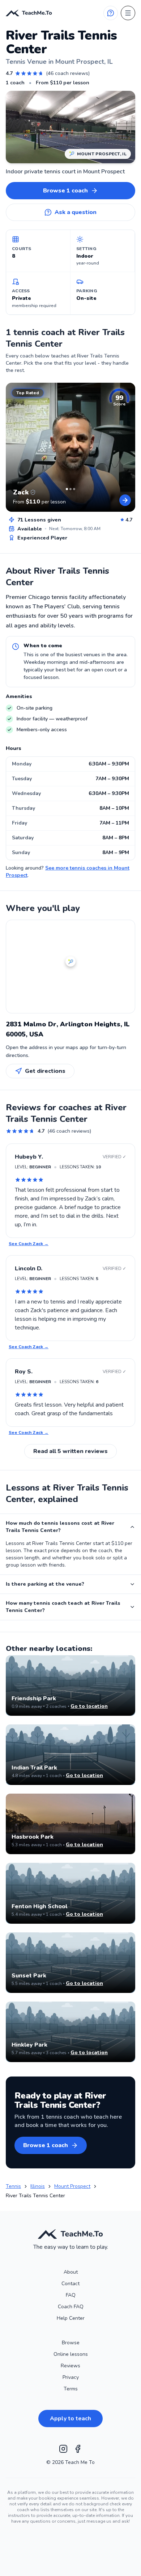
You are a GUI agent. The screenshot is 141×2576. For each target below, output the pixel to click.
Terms (71, 2389)
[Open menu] (128, 13)
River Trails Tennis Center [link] (35, 2196)
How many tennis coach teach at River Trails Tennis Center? (63, 1607)
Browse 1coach (65, 191)
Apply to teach (70, 2419)
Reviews (70, 2366)
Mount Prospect (72, 2186)
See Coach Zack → (29, 1244)
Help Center (71, 2318)
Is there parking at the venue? (45, 1584)
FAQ (71, 2295)
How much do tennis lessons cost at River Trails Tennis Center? (60, 1527)
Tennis (13, 2186)
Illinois (38, 2186)
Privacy (71, 2377)
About (71, 2272)
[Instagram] (63, 2449)
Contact (70, 2284)
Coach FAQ (71, 2307)
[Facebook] (78, 2449)
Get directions (45, 1071)
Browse (71, 2343)
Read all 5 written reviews (70, 1451)
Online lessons (71, 2354)
